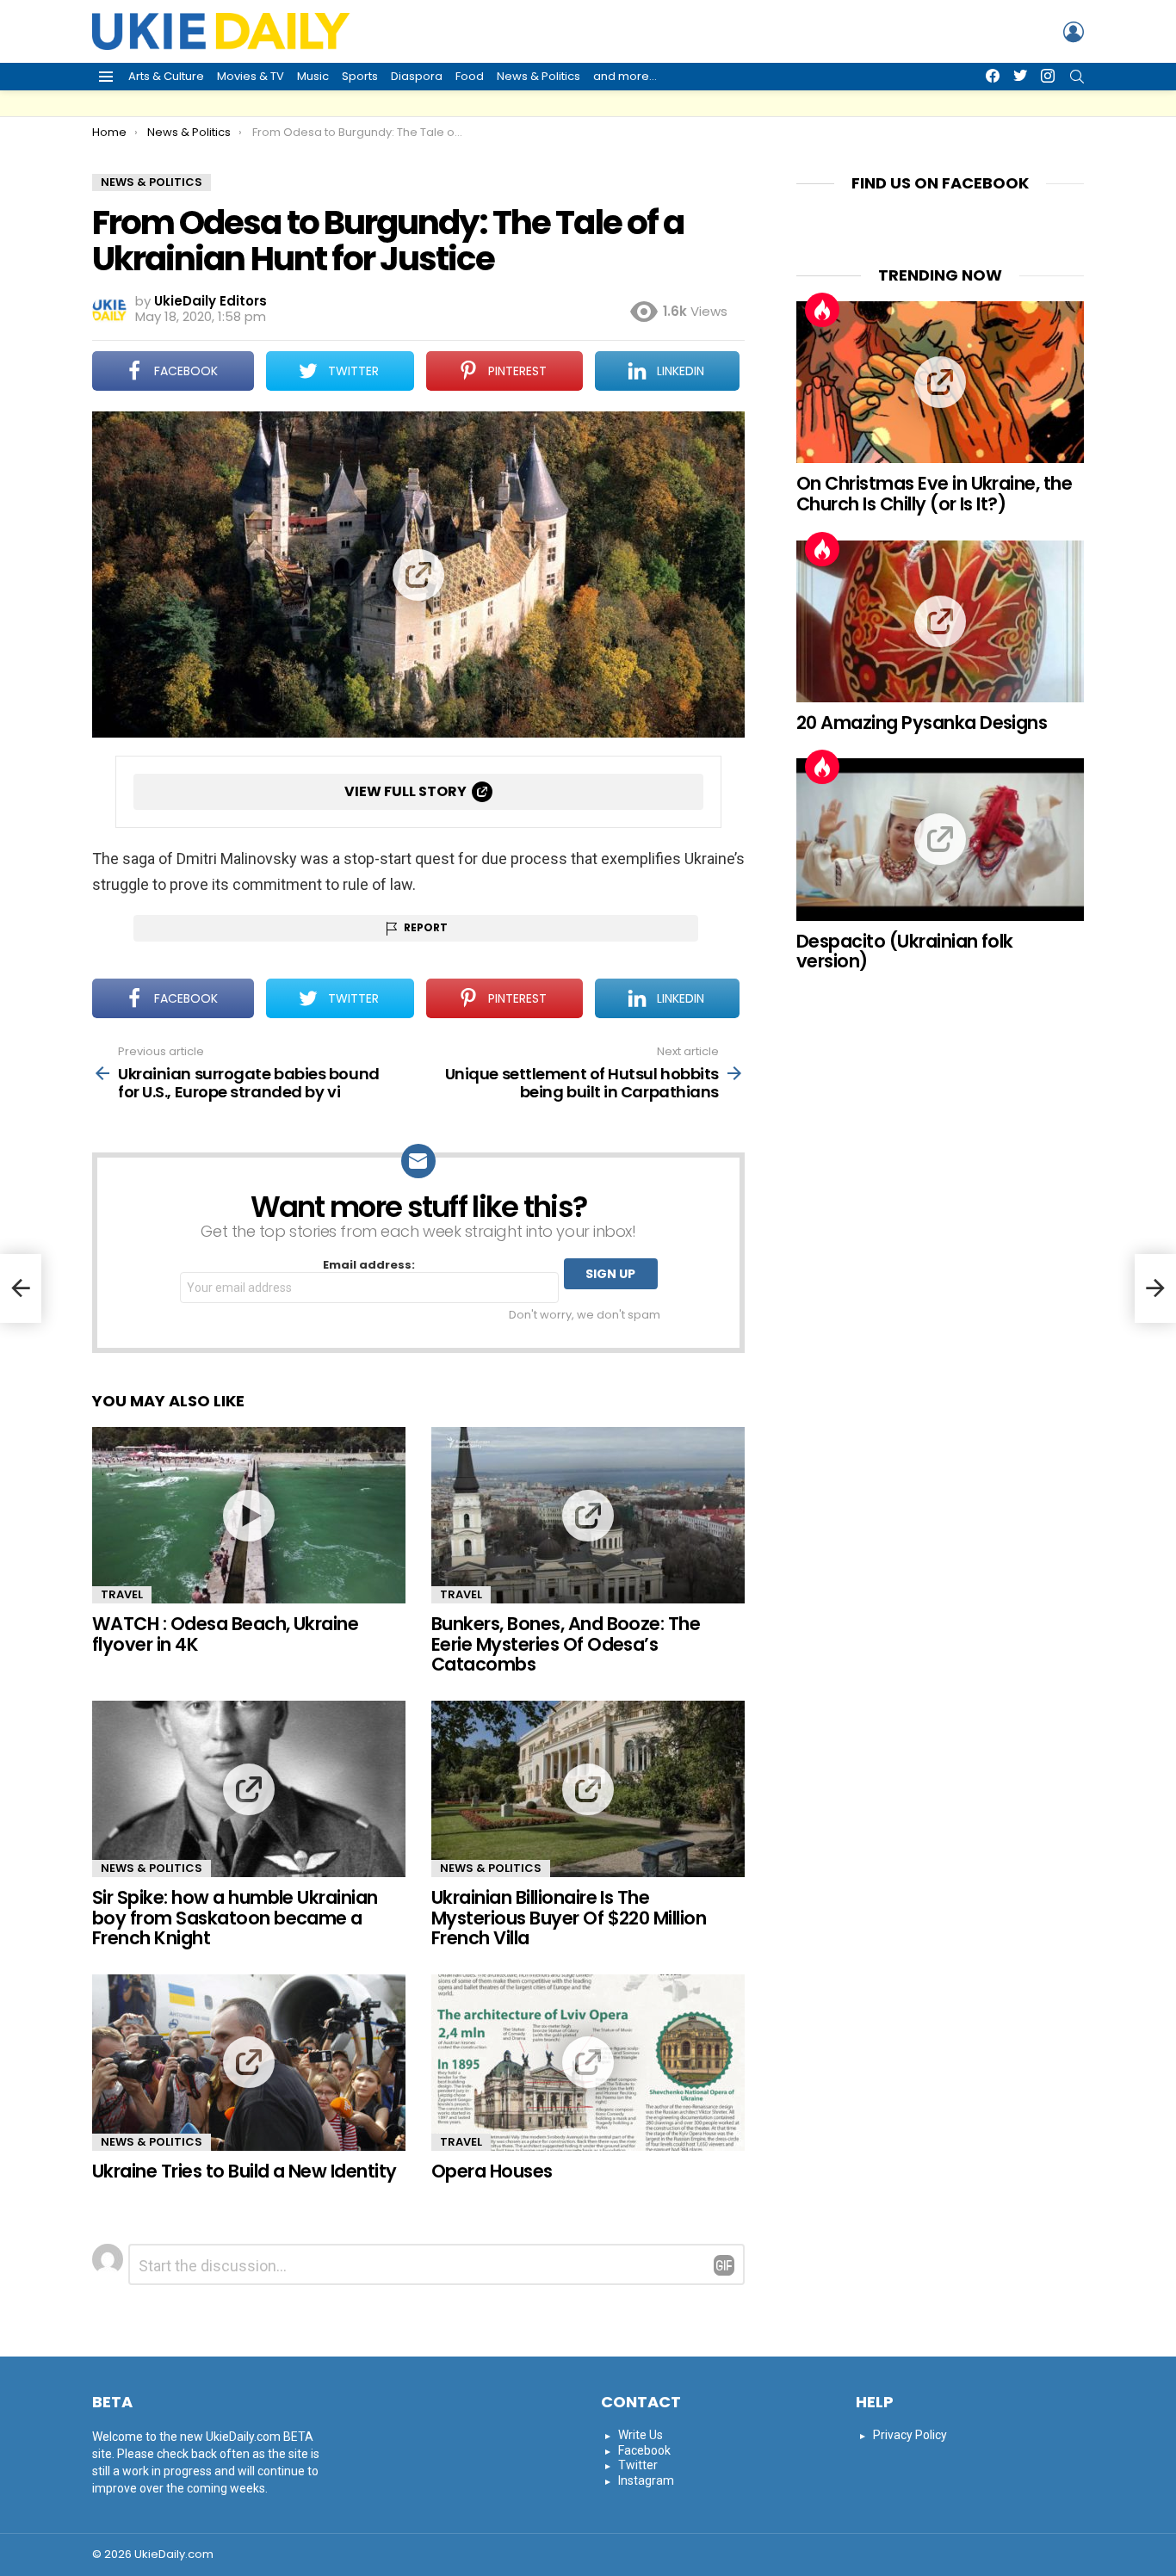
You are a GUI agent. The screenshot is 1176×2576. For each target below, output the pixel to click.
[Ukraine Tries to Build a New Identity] (249, 2063)
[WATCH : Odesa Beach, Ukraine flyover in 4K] (249, 1515)
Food (470, 76)
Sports (360, 76)
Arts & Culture (166, 76)
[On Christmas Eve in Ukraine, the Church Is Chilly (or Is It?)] (940, 382)
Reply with (724, 2265)
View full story (405, 791)
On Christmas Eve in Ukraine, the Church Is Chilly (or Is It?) (934, 494)
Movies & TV (251, 76)
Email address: (369, 1266)
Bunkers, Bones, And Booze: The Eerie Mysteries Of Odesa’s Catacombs (566, 1644)
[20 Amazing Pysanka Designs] (940, 621)
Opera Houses (492, 2171)
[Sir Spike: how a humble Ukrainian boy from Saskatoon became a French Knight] (249, 1789)
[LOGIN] (1074, 32)
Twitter (638, 2465)
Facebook (644, 2450)
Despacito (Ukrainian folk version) (905, 951)
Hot (822, 310)
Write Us (641, 2435)
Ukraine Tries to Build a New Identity (244, 2171)
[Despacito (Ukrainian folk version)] (940, 839)
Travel (122, 1594)
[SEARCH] (1077, 77)
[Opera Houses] (588, 2063)
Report (426, 927)
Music (313, 76)
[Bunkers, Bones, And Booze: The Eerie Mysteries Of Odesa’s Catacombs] (588, 1515)
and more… (625, 76)
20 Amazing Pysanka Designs (922, 723)
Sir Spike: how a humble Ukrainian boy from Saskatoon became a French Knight (235, 1918)
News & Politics (538, 76)
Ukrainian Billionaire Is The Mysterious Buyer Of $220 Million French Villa (569, 1918)
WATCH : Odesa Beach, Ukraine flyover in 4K (225, 1634)
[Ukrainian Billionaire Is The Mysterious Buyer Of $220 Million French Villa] (588, 1789)
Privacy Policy (910, 2435)
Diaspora (417, 76)
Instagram (646, 2480)
